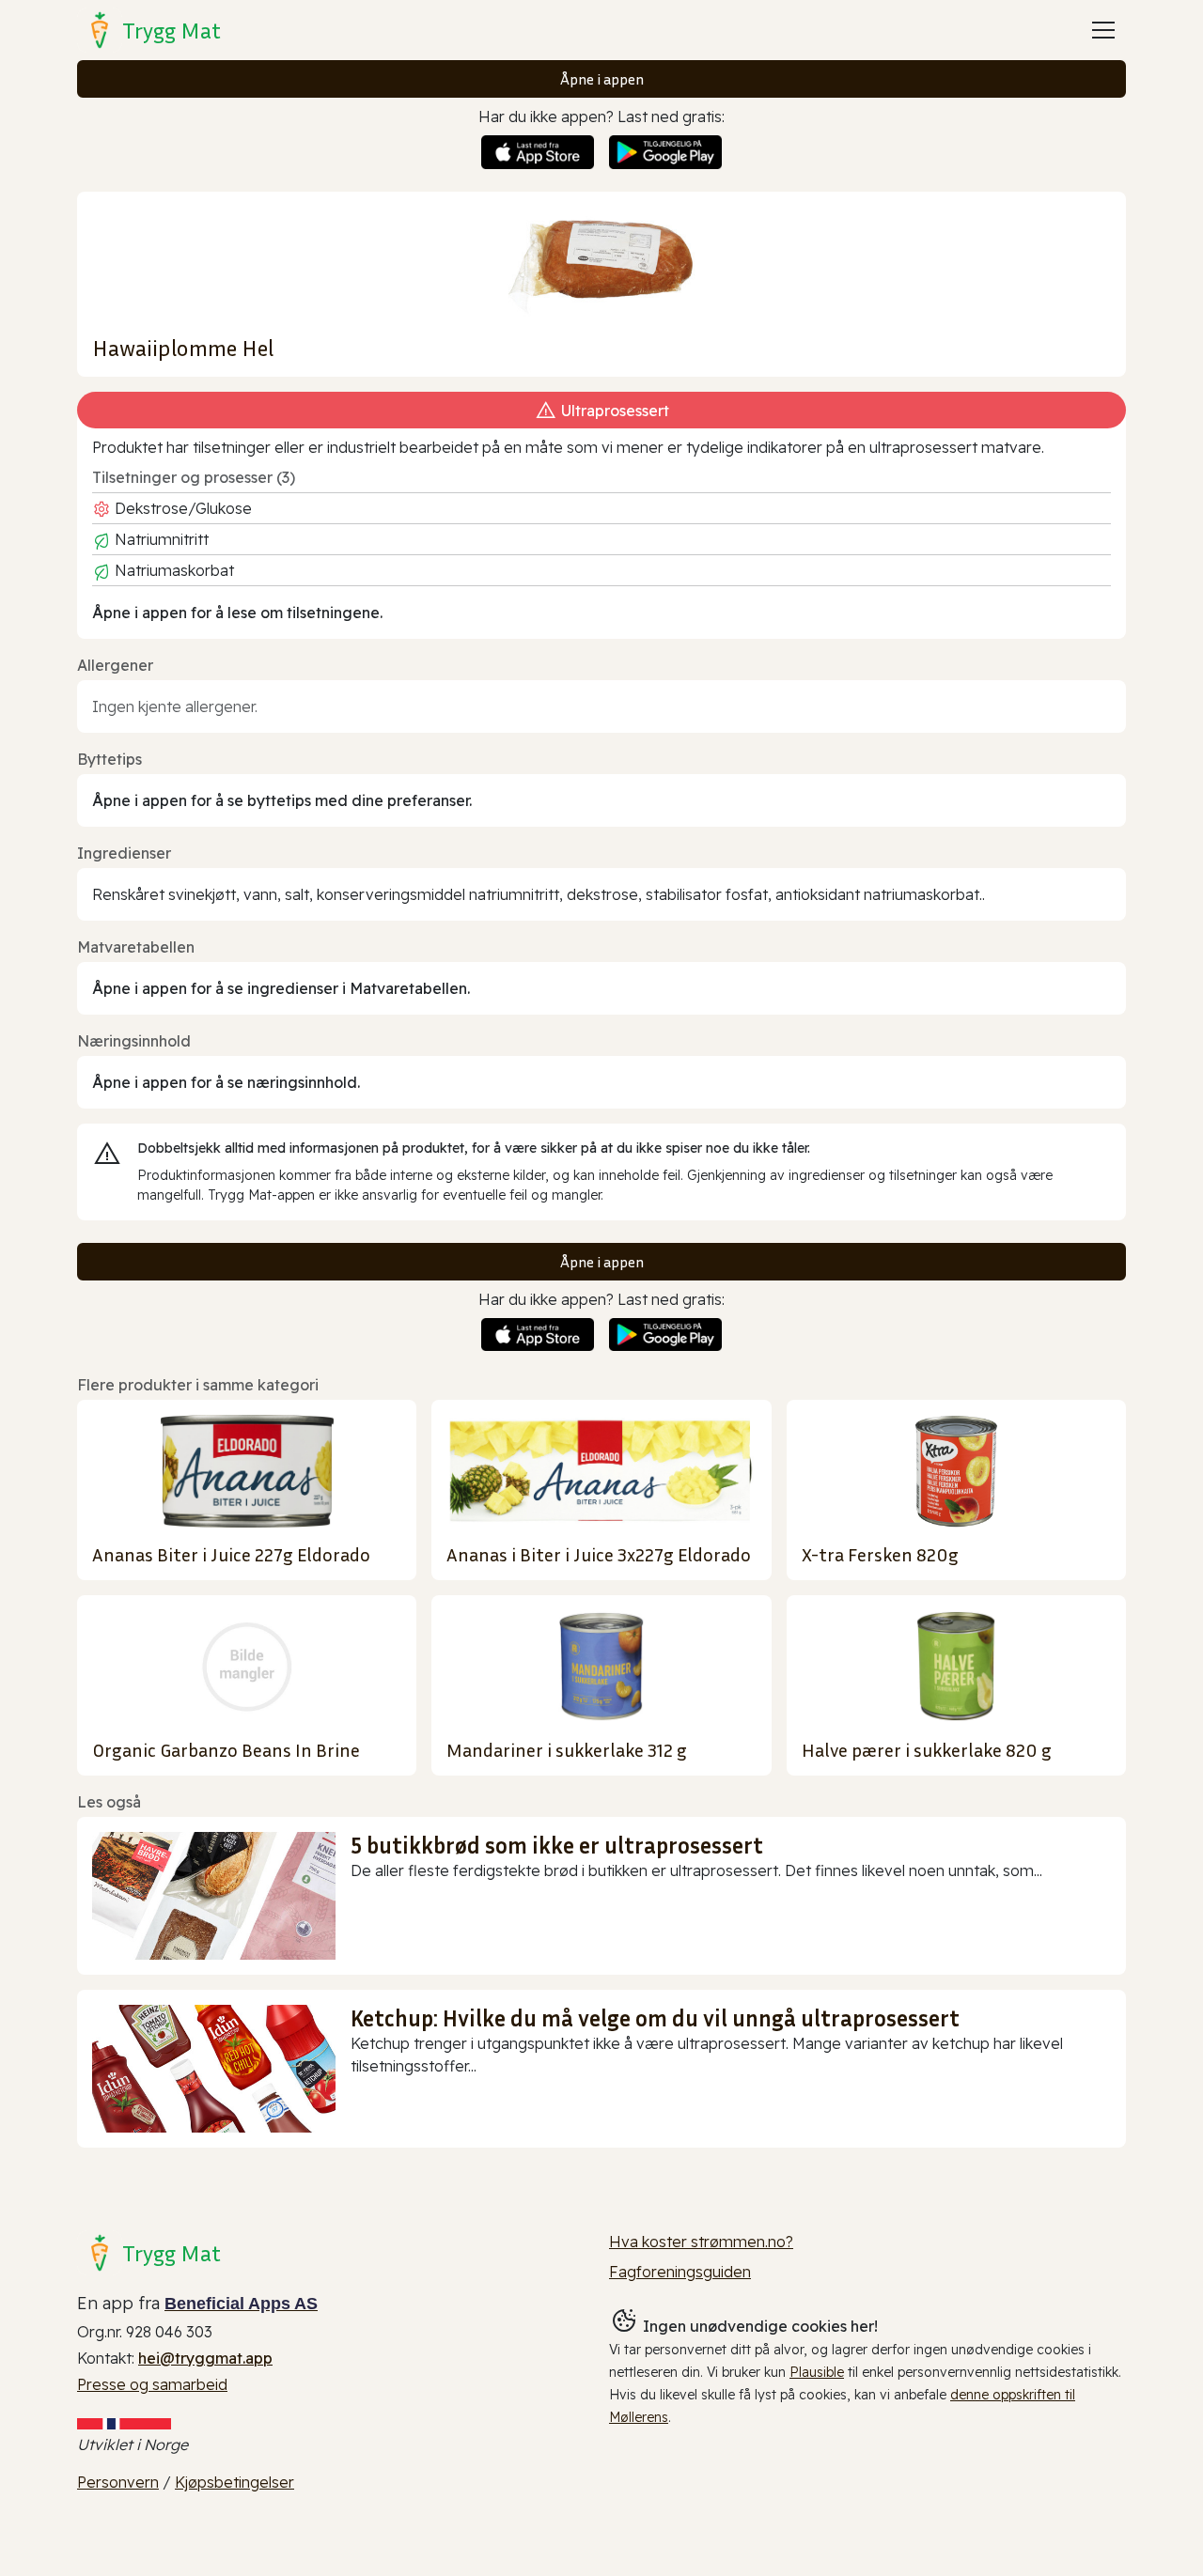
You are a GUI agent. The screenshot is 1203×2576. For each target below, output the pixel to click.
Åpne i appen (602, 79)
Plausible (817, 2372)
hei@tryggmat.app (205, 2358)
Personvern (118, 2482)
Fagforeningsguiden (680, 2272)
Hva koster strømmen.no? (701, 2242)
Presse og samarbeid (152, 2384)
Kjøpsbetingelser (234, 2482)
